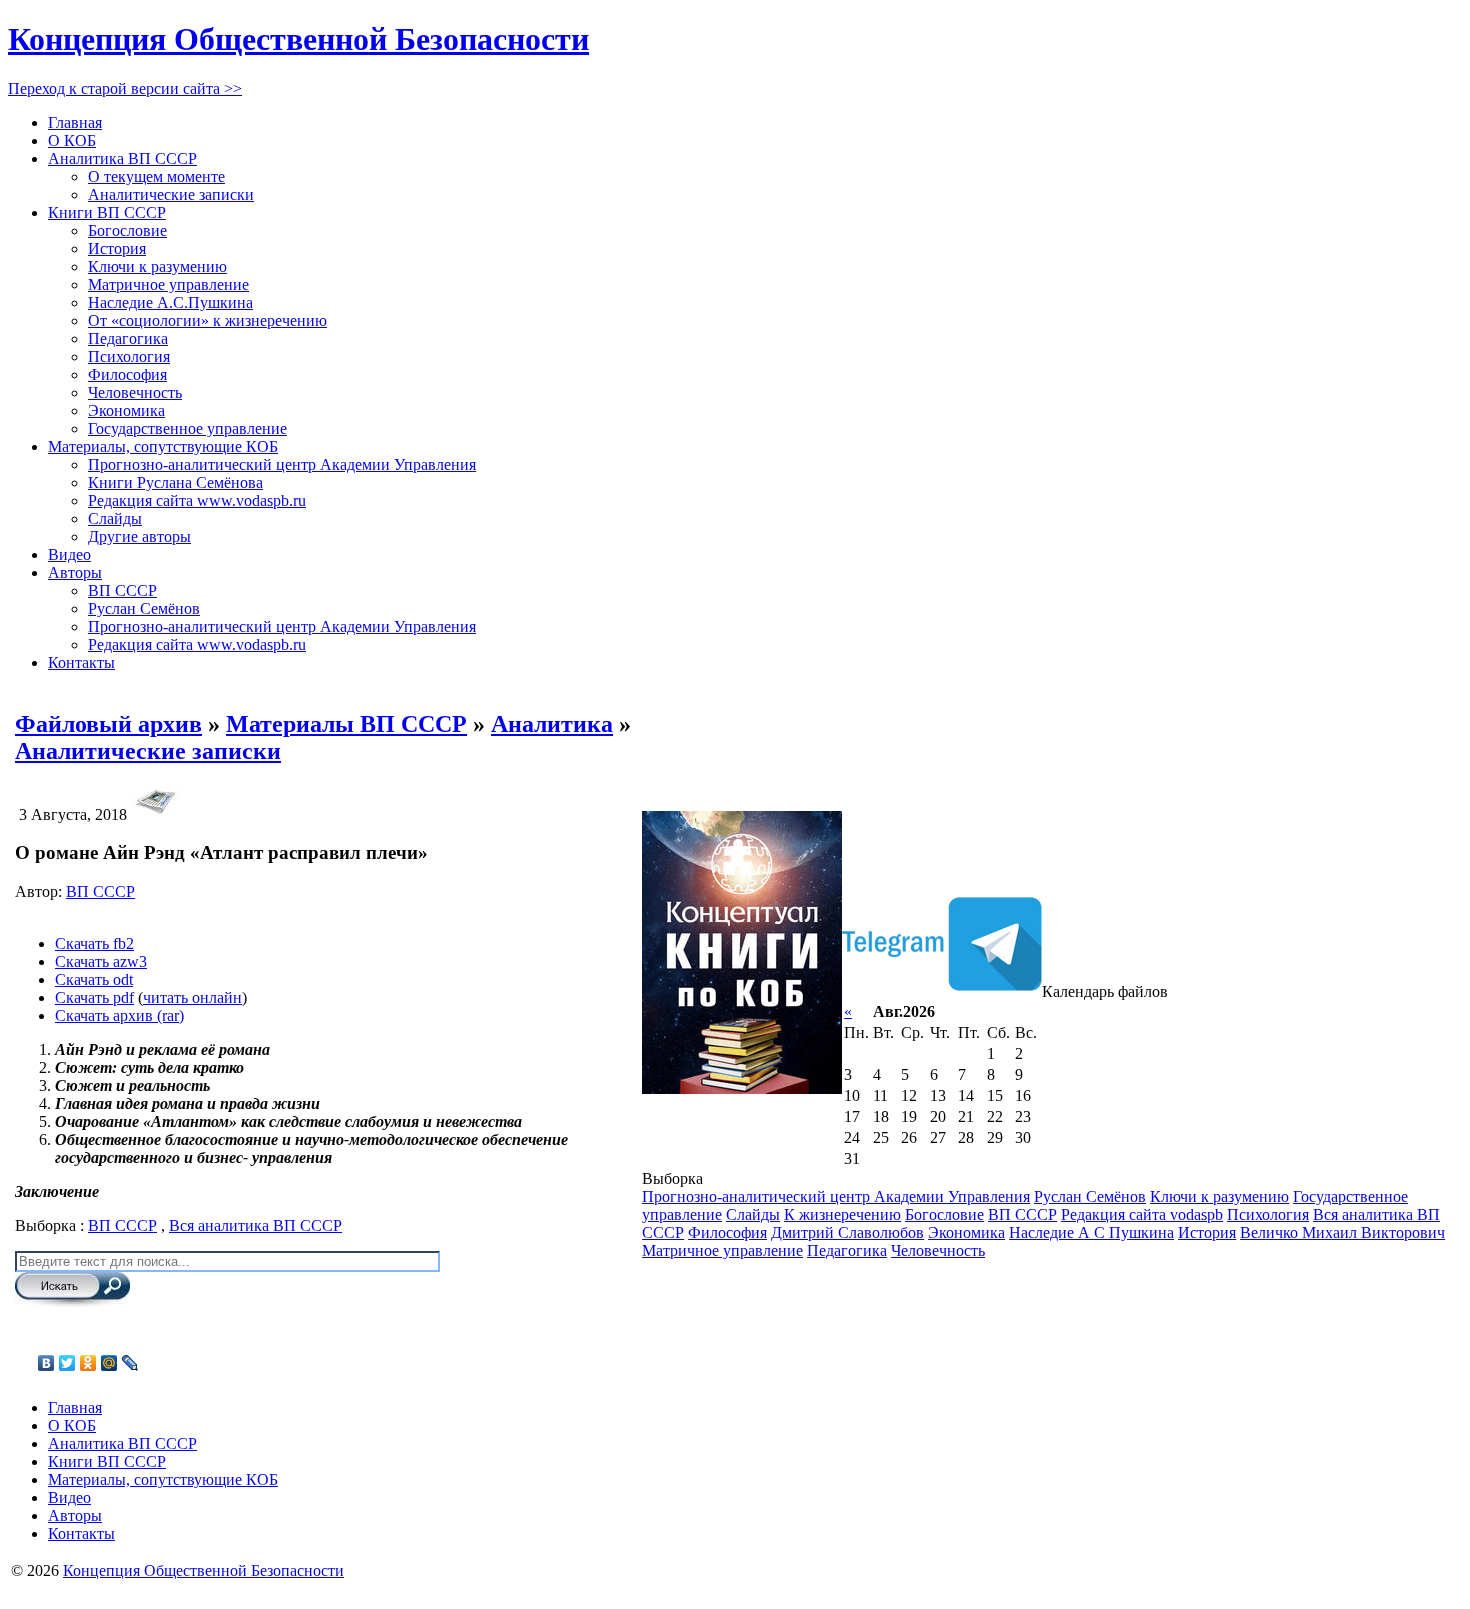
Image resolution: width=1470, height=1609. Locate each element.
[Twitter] (67, 1363)
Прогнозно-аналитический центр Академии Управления (282, 464)
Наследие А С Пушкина (1091, 1232)
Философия (127, 374)
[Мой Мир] (109, 1363)
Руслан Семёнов (144, 608)
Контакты (81, 662)
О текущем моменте (156, 176)
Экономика (126, 410)
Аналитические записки (171, 194)
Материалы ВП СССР (346, 724)
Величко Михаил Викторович (1342, 1232)
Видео (69, 554)
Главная (75, 122)
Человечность (135, 392)
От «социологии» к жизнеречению (207, 320)
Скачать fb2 (94, 943)
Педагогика (128, 338)
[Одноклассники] (88, 1363)
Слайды (115, 518)
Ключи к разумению (157, 266)
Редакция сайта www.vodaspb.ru (197, 500)
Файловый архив (108, 724)
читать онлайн (192, 997)
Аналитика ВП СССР (122, 158)
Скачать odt (94, 979)
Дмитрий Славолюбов (847, 1232)
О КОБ (72, 140)
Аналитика (552, 724)
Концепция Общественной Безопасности (298, 39)
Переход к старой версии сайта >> (125, 88)
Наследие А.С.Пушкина (170, 302)
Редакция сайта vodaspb (1142, 1214)
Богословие (127, 230)
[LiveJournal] (130, 1363)
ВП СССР (122, 590)
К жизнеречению (842, 1214)
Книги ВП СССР (107, 212)
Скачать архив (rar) (119, 1015)
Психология (129, 356)
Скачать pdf (94, 997)
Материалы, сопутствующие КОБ (163, 446)
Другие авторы (139, 536)
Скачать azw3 (101, 961)
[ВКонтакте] (46, 1363)
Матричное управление (168, 284)
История (117, 248)
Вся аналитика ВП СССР (255, 1225)
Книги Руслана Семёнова (175, 482)
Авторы (75, 572)
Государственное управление (187, 428)
